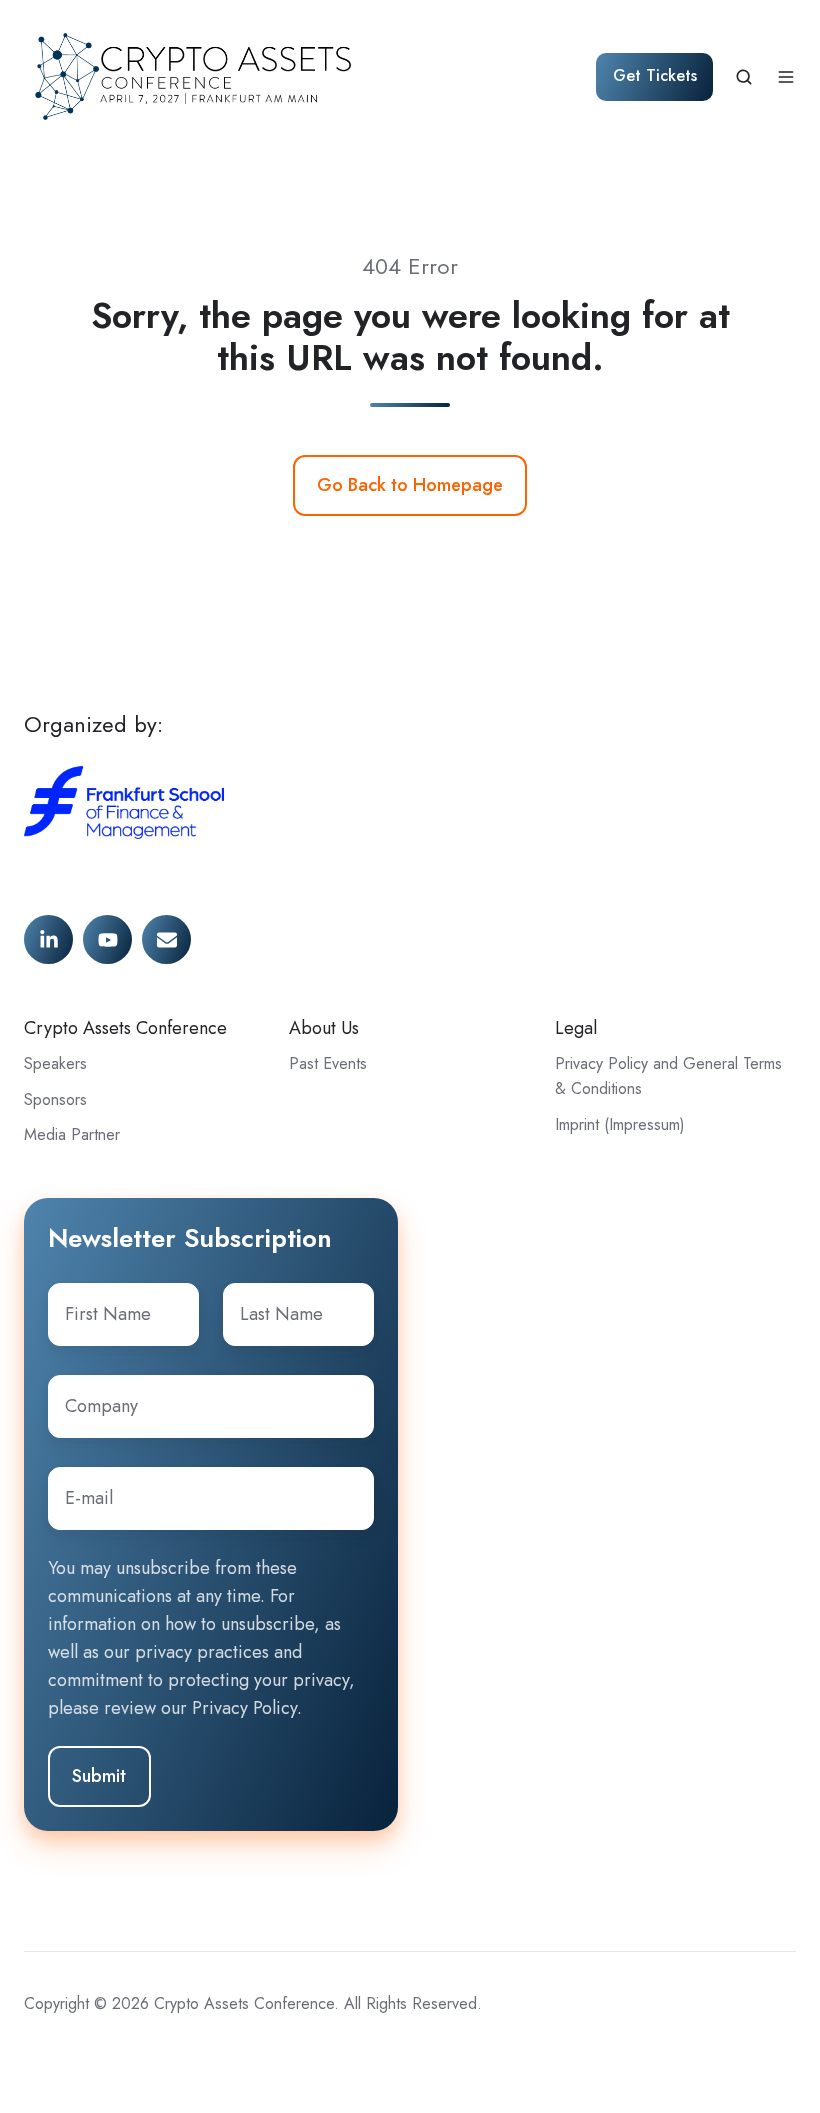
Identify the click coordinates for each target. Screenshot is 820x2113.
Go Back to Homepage (410, 485)
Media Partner (72, 1134)
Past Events (328, 1063)
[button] (744, 77)
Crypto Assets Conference (125, 1028)
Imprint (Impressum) (620, 1124)
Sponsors (55, 1099)
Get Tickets (655, 75)
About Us (324, 1028)
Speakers (55, 1063)
